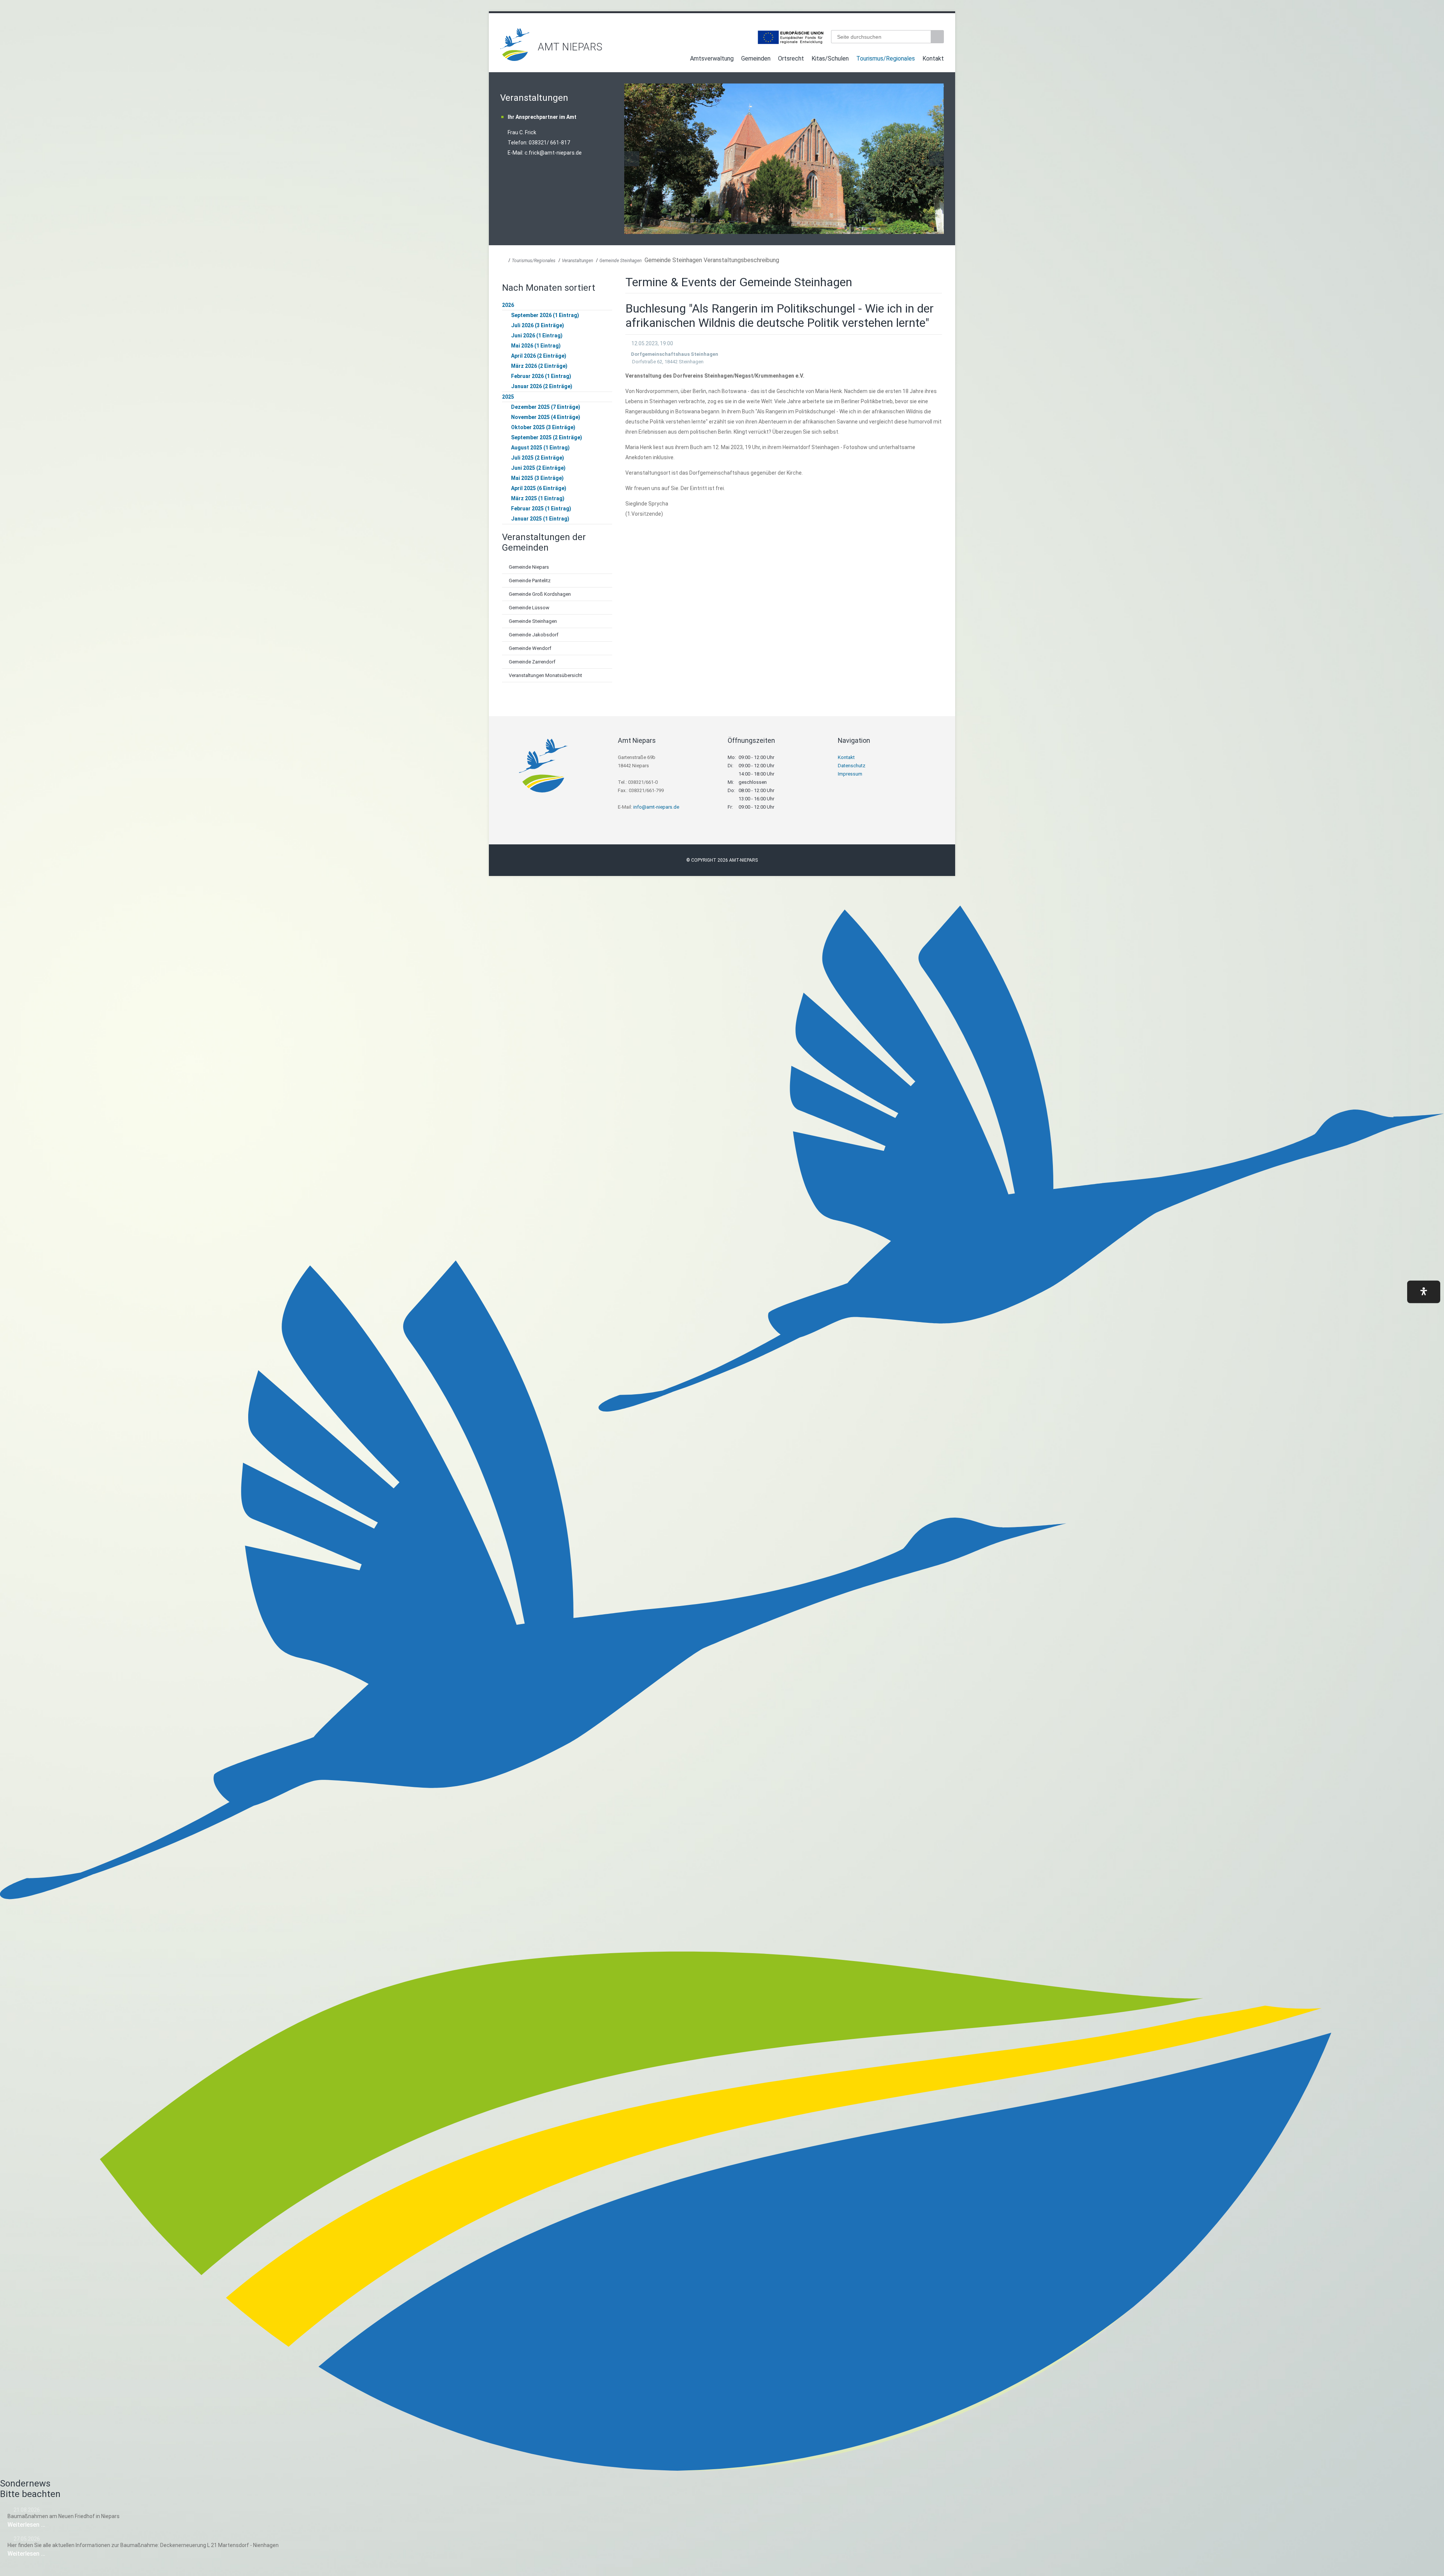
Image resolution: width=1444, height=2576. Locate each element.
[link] (515, 59)
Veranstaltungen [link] (577, 261)
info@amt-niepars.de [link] (656, 807)
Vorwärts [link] (936, 159)
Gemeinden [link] (756, 58)
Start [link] (679, 60)
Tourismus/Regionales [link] (886, 58)
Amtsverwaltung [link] (712, 58)
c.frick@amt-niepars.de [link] (553, 153)
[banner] (722, 45)
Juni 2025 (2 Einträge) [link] (538, 468)
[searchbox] (881, 37)
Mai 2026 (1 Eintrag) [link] (536, 346)
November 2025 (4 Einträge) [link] (546, 417)
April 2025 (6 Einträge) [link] (539, 488)
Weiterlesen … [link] (49, 2525)
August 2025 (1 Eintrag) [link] (540, 448)
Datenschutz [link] (852, 766)
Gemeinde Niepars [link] (529, 567)
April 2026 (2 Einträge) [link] (539, 356)
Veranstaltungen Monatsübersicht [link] (545, 675)
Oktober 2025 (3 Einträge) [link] (543, 427)
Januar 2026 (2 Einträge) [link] (542, 386)
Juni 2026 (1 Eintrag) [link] (537, 335)
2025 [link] (508, 397)
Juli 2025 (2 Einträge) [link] (538, 458)
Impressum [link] (850, 774)
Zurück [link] (632, 159)
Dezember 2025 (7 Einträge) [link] (546, 407)
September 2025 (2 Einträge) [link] (547, 437)
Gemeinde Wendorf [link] (530, 648)
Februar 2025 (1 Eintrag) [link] (541, 509)
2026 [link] (508, 305)
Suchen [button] (938, 37)
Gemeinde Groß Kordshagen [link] (540, 594)
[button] (1424, 1292)
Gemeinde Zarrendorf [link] (532, 662)
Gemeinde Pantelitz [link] (530, 581)
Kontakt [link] (933, 58)
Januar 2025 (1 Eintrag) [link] (540, 519)
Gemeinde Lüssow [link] (529, 608)
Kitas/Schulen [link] (830, 58)
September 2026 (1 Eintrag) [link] (545, 315)
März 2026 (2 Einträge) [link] (539, 366)
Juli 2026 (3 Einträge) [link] (538, 325)
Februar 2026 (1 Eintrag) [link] (541, 376)
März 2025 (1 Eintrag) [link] (538, 498)
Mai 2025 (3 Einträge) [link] (537, 478)
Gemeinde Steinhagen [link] (620, 261)
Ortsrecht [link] (791, 58)
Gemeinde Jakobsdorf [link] (534, 635)
